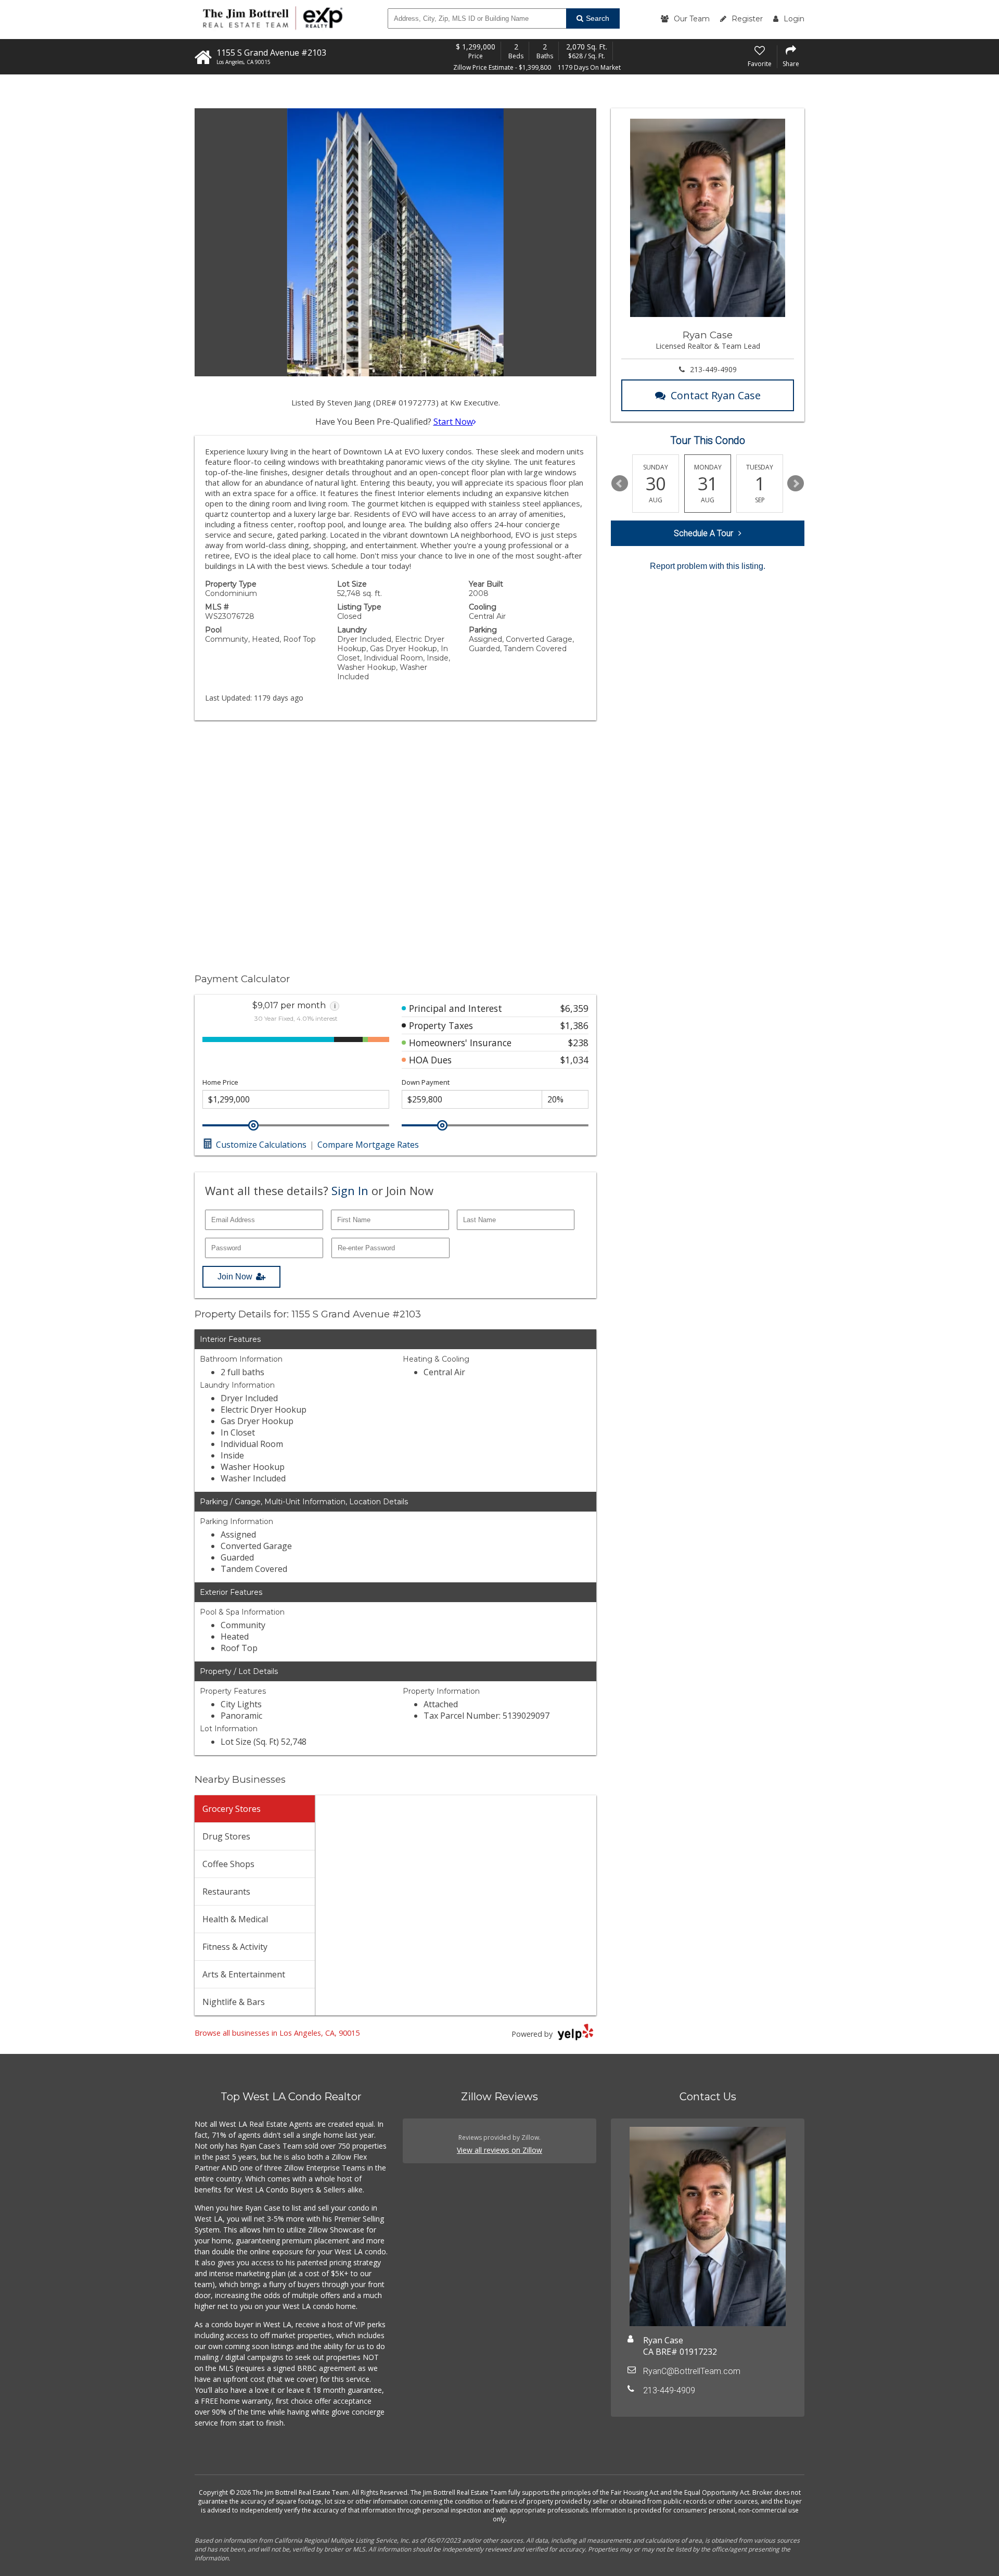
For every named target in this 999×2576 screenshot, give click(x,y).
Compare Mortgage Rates (368, 1145)
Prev (620, 484)
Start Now (453, 422)
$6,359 (574, 1008)
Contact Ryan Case (716, 395)
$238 (578, 1043)
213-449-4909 (713, 369)
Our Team (692, 19)
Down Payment (426, 1082)
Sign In (350, 1190)
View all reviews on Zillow (499, 2150)
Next (796, 484)
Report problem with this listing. (708, 566)
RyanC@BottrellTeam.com (692, 2371)
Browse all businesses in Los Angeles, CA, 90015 (277, 2033)
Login (794, 19)
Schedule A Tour (703, 533)
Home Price (220, 1082)
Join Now (235, 1277)
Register (747, 19)
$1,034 (574, 1060)
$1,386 (574, 1025)
